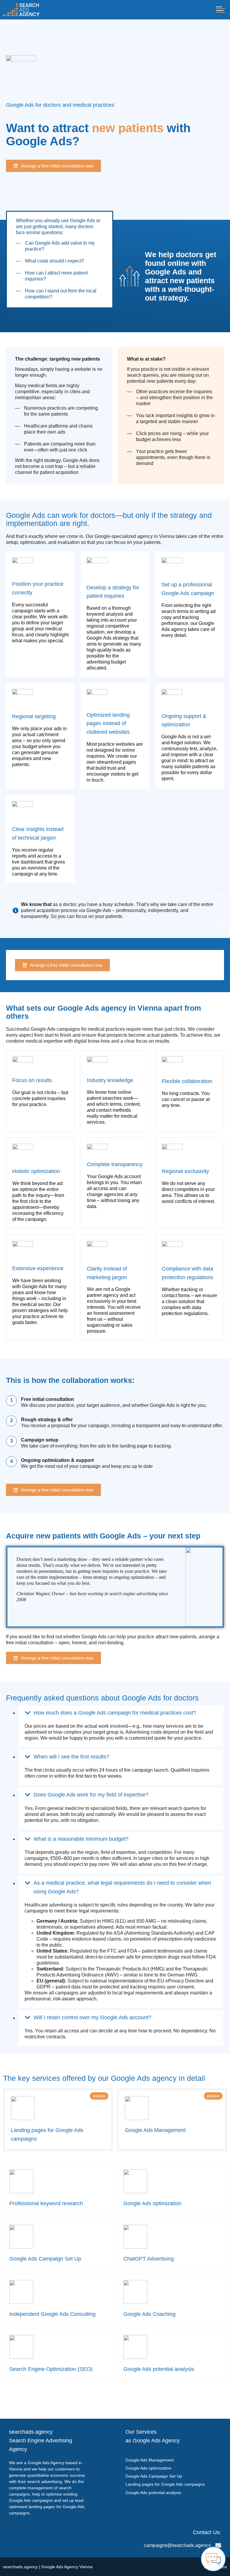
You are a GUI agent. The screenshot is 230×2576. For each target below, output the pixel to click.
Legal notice (215, 2567)
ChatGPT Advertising (149, 2259)
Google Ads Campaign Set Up (45, 2259)
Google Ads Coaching (149, 2314)
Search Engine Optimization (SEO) (51, 2369)
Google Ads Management (155, 2130)
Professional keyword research (46, 2203)
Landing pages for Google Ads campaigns (165, 2484)
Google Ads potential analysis (159, 2369)
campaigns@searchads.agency (177, 2545)
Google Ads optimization (152, 2203)
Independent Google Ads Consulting (52, 2314)
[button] (220, 10)
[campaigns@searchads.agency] (218, 2545)
